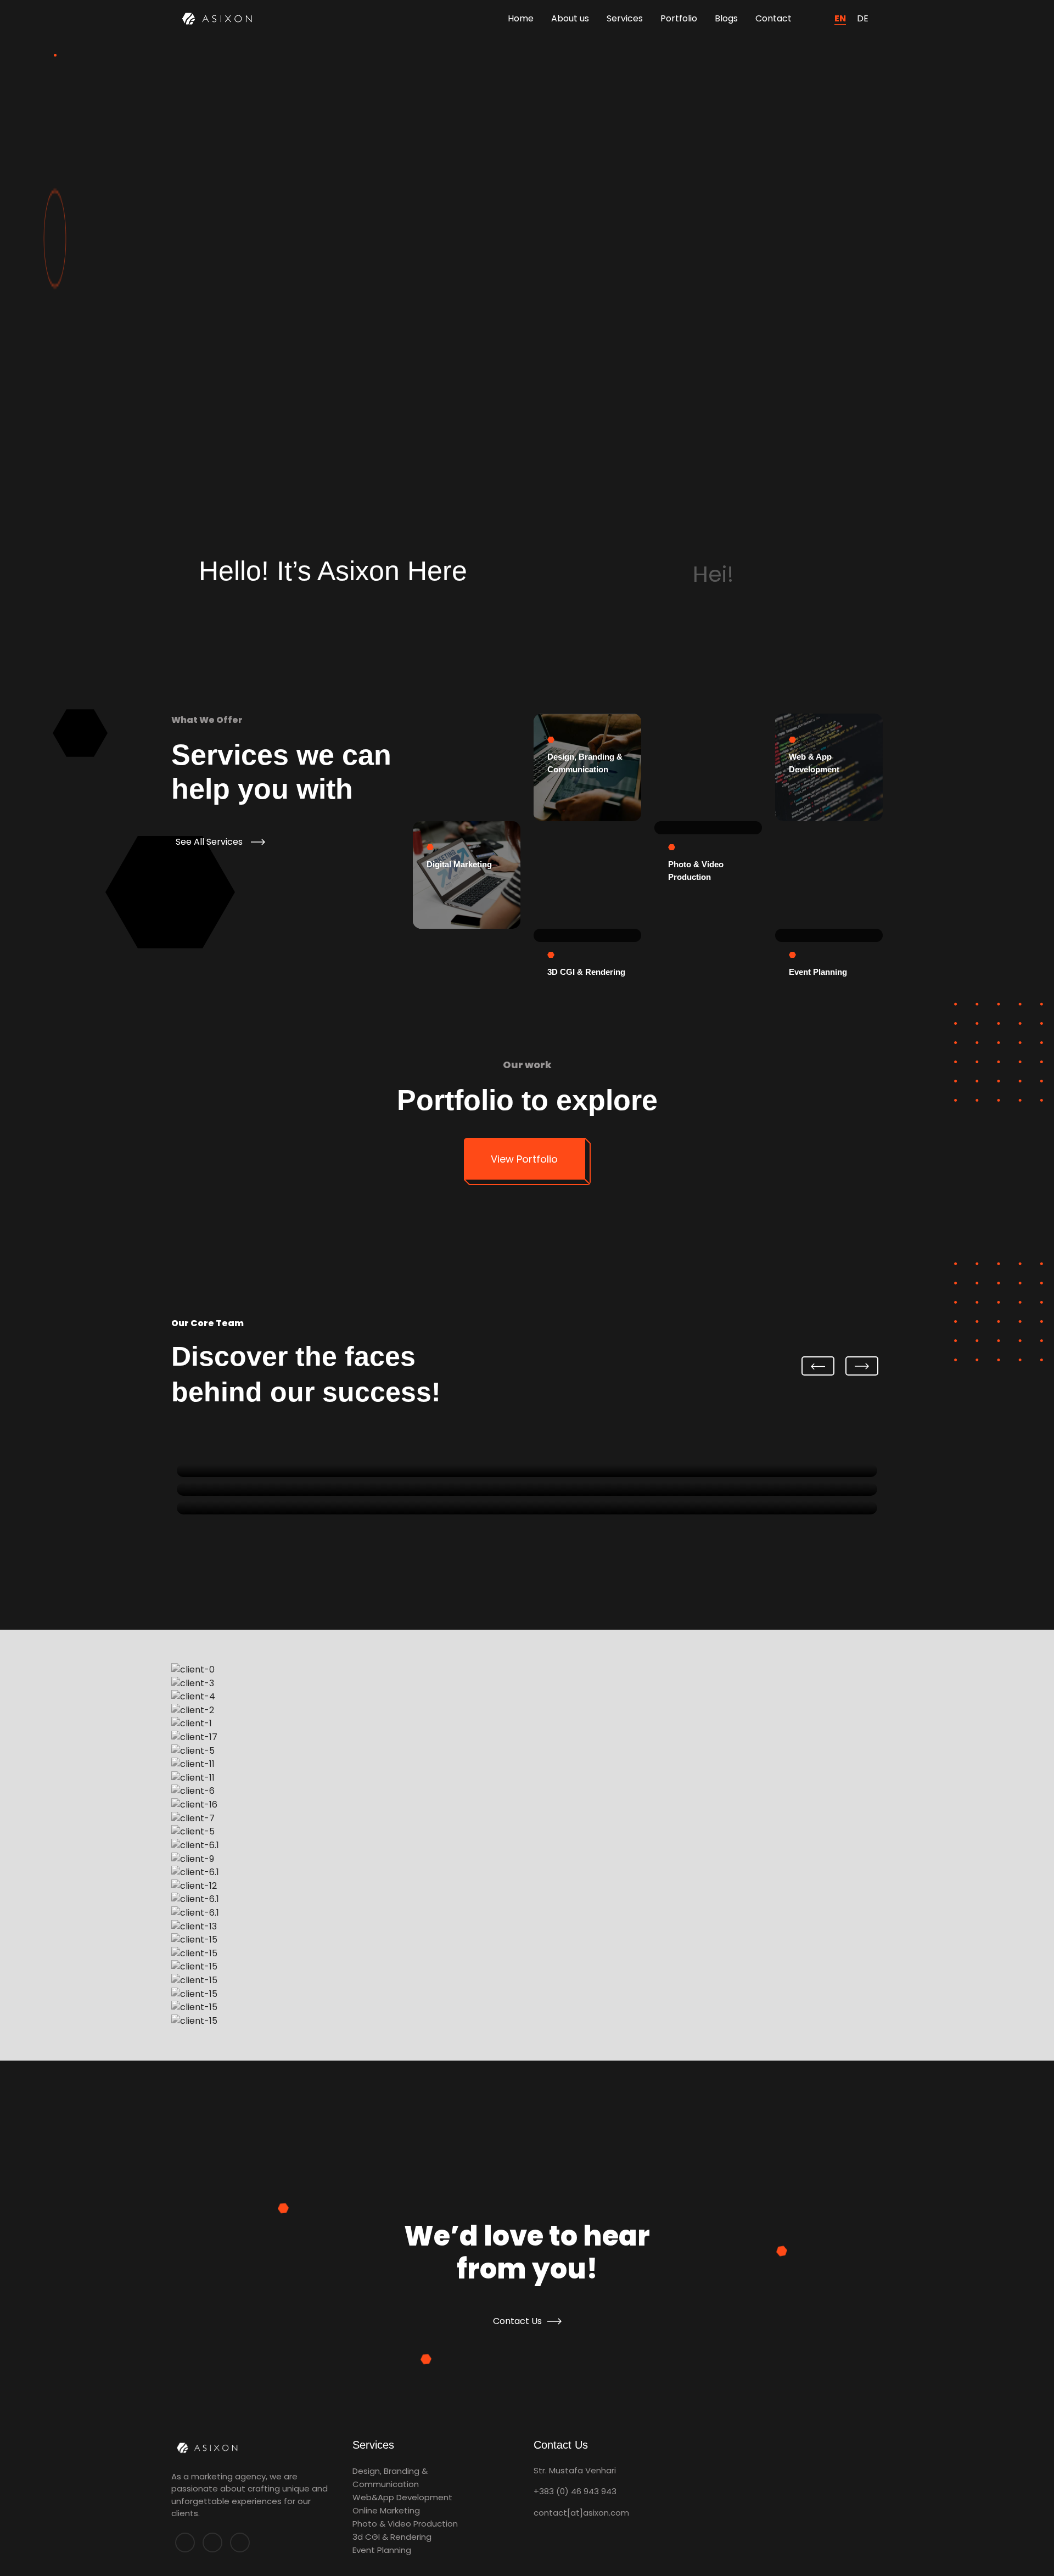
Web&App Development (402, 2497)
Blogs (726, 18)
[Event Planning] (829, 935)
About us (570, 18)
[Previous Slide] (818, 1366)
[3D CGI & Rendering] (587, 935)
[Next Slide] (862, 1366)
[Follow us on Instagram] (240, 2543)
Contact (773, 18)
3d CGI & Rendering (392, 2537)
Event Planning (382, 2550)
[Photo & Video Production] (708, 828)
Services (625, 18)
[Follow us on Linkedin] (212, 2543)
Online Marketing (386, 2510)
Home (521, 18)
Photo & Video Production (405, 2524)
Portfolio (679, 18)
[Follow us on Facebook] (185, 2543)
